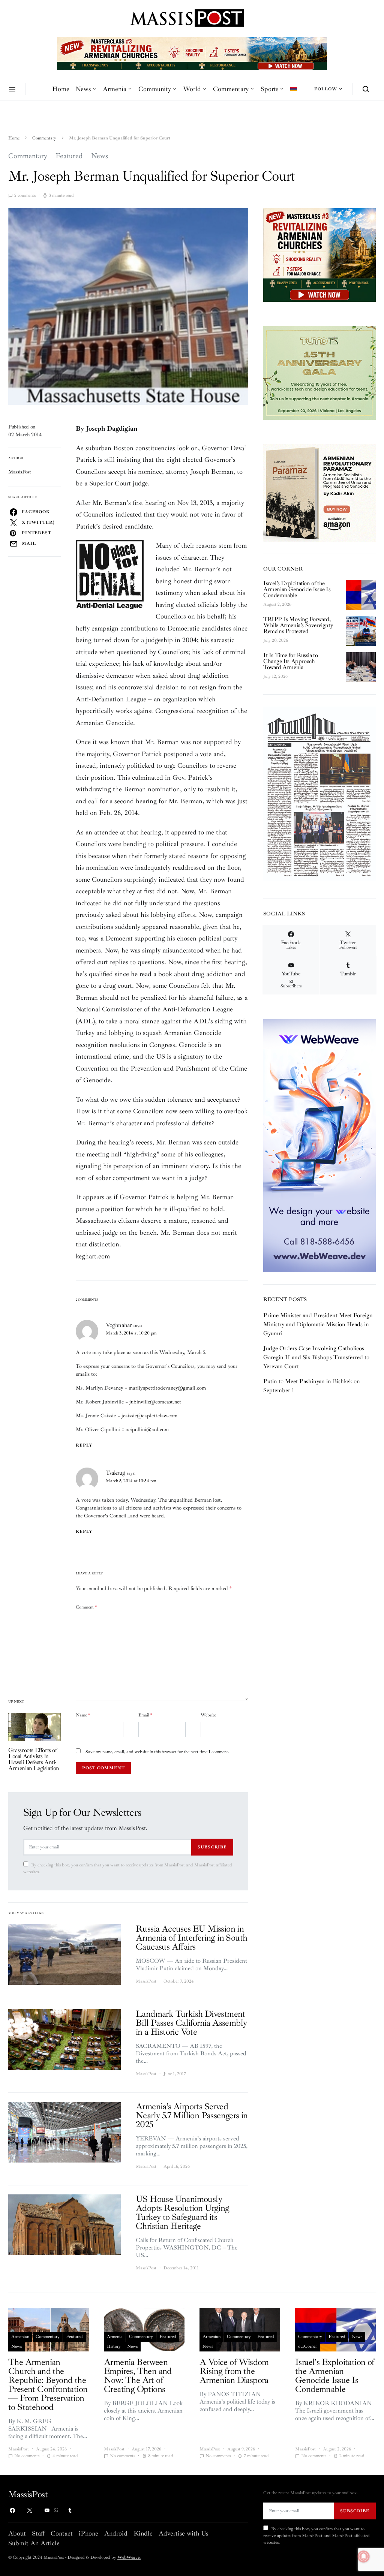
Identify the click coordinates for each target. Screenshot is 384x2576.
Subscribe (212, 1847)
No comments (27, 2456)
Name (83, 1715)
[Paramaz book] (319, 492)
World (192, 89)
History (114, 2346)
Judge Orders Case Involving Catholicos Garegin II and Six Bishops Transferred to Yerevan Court (316, 1357)
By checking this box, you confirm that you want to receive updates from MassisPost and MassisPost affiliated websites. (128, 1868)
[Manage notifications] (364, 2557)
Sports (269, 89)
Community (155, 89)
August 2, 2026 (277, 604)
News (83, 89)
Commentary (231, 89)
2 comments (25, 195)
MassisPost (20, 472)
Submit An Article (34, 2543)
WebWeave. (129, 2557)
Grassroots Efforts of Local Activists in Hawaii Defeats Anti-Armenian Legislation (34, 1759)
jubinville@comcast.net (155, 1402)
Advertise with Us (183, 2533)
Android (116, 2533)
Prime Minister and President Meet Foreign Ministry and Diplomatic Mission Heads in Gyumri (318, 1324)
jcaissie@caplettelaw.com (149, 1416)
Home (61, 89)
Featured (69, 156)
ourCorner (307, 2346)
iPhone (88, 2533)
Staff (38, 2533)
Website (208, 1715)
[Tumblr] (70, 2510)
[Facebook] (12, 2510)
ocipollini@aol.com (147, 1430)
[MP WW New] (319, 1145)
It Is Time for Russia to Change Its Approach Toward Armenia (290, 661)
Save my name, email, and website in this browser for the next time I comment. (157, 1752)
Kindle (143, 2533)
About (17, 2533)
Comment (86, 1607)
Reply (84, 1445)
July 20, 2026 (276, 640)
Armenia (115, 89)
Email (145, 1715)
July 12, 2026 (275, 676)
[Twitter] (30, 2510)
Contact (62, 2533)
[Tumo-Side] (319, 373)
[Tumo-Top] (192, 53)
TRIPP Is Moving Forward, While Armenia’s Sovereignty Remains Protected (298, 625)
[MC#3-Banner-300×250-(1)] (319, 255)
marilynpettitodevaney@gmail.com (167, 1388)
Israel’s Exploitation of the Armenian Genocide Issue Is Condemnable (297, 589)
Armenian (20, 2337)
